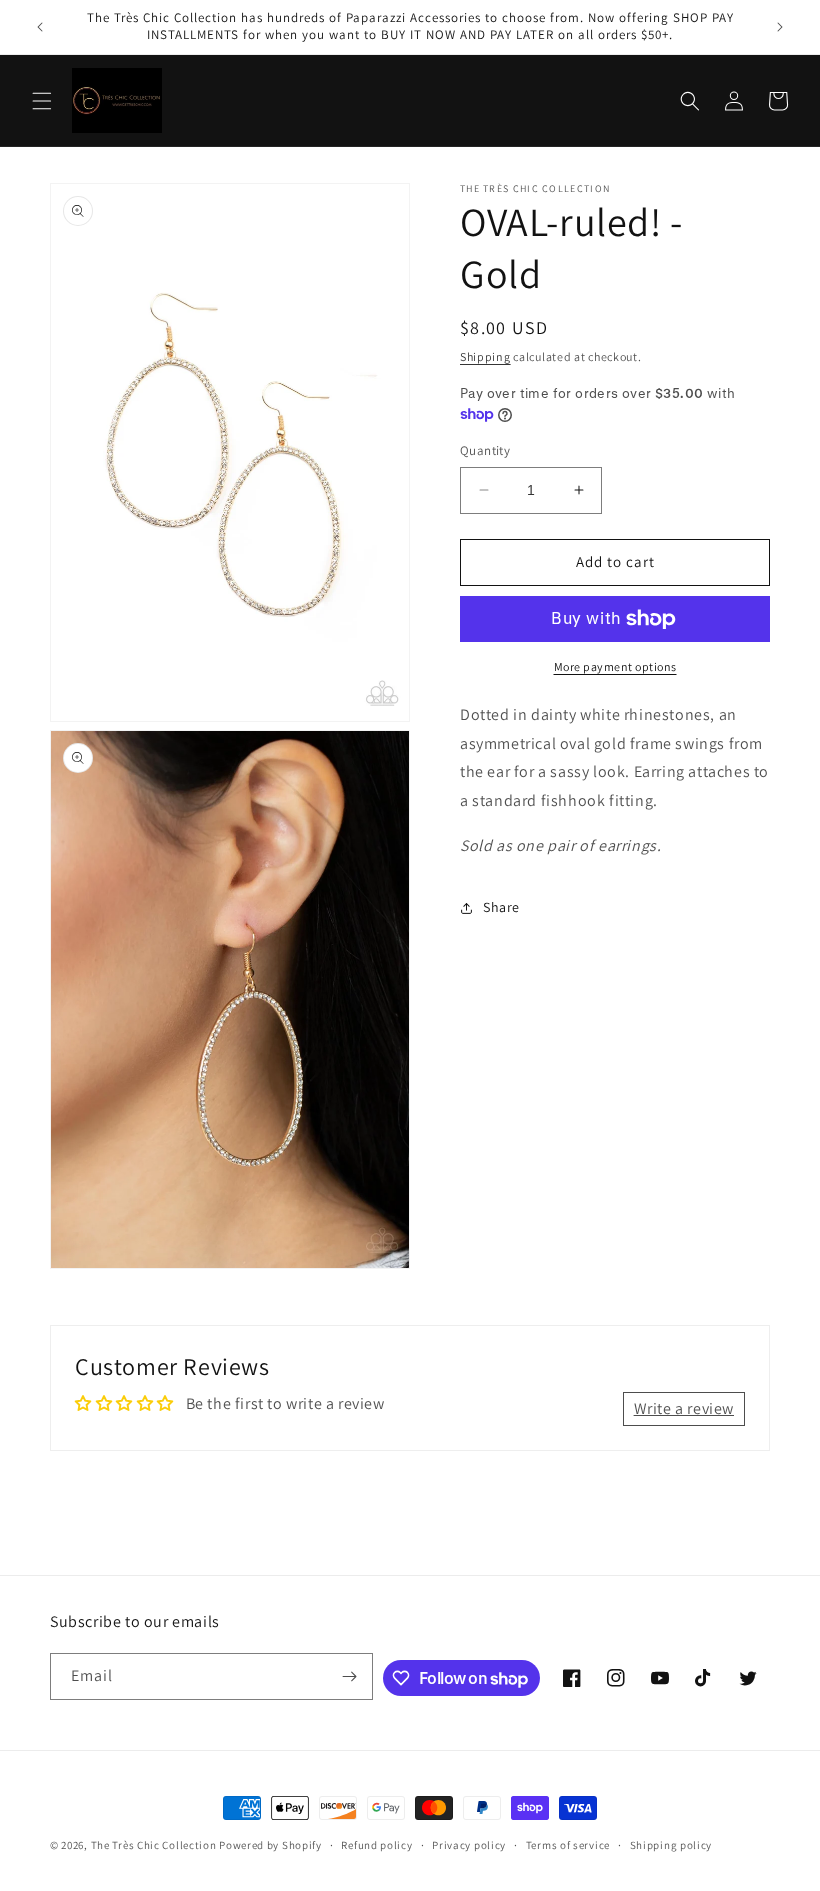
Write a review (684, 1408)
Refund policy (376, 1845)
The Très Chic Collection (154, 1845)
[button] (42, 101)
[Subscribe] (350, 1676)
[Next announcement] (780, 27)
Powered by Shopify (270, 1845)
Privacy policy (469, 1845)
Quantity (485, 450)
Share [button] (501, 907)
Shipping (485, 356)
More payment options (615, 666)
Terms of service (568, 1845)
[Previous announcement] (40, 27)
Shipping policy (671, 1845)
